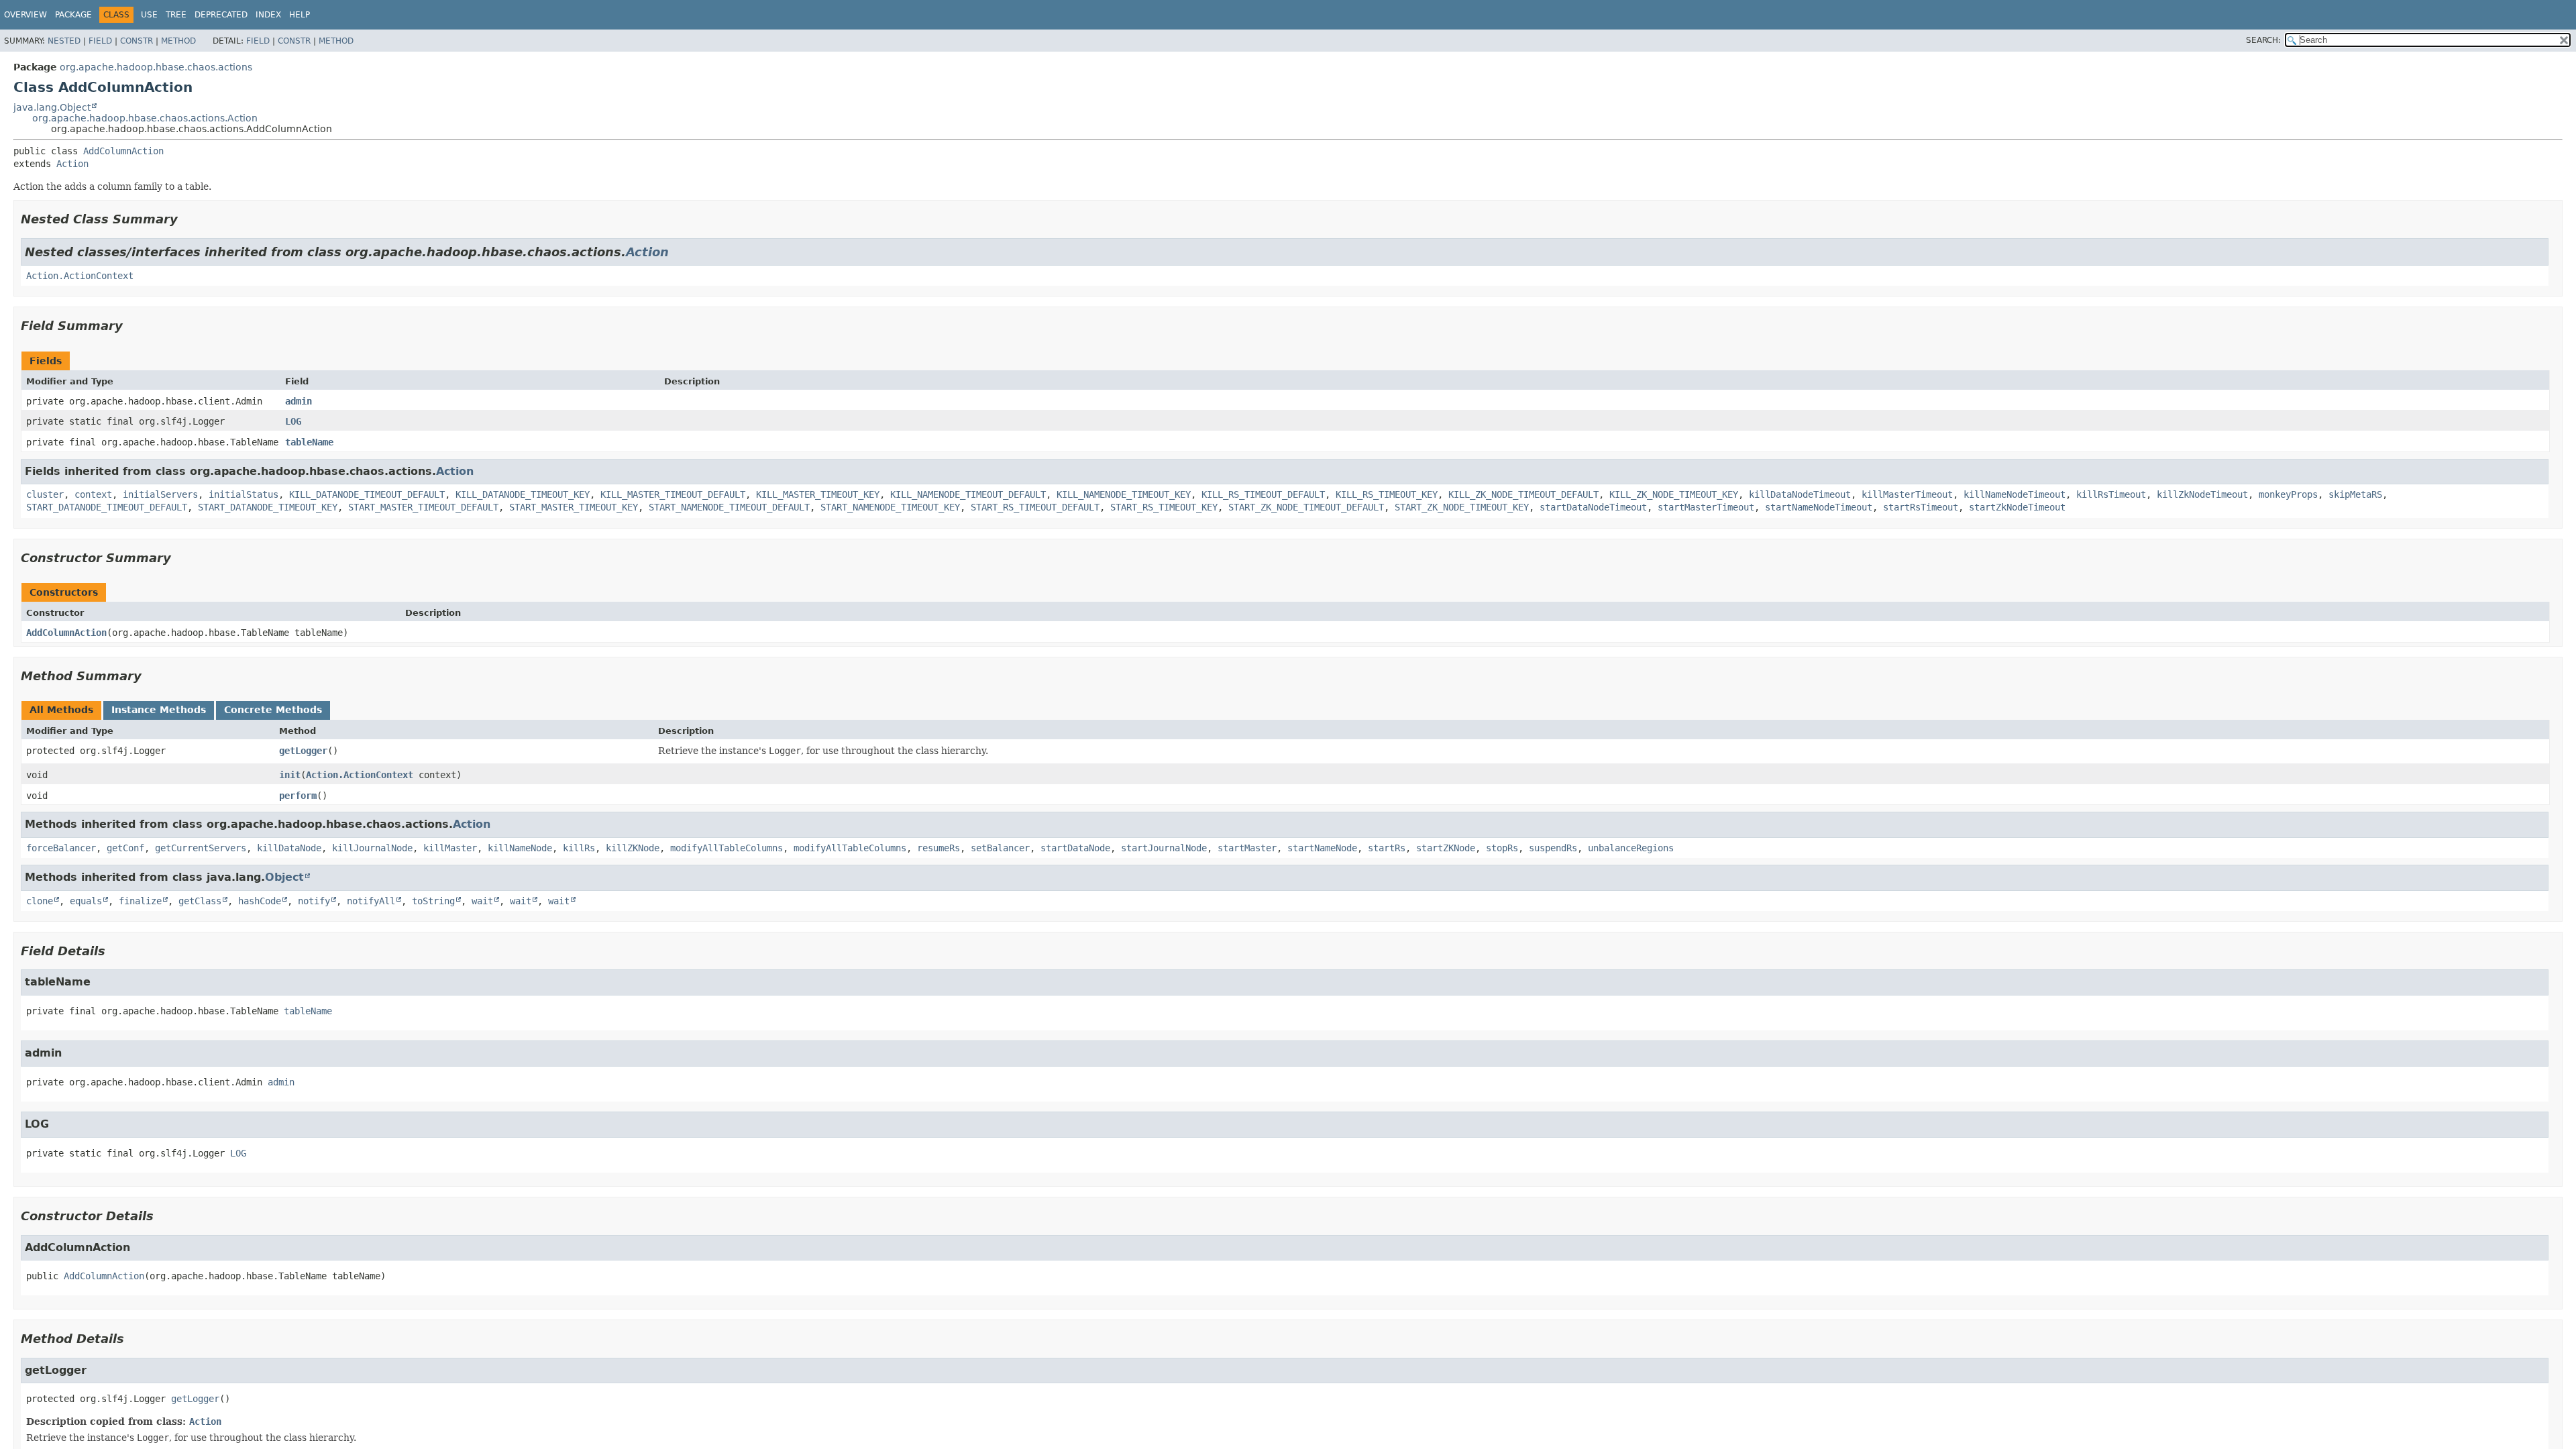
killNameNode (520, 848)
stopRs (1502, 848)
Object (284, 877)
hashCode (260, 901)
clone (40, 901)
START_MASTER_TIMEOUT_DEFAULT (423, 507)
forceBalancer (61, 848)
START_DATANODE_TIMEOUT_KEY (268, 507)
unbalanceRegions (1631, 848)
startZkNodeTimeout (2017, 507)
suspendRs (1553, 848)
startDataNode (1075, 848)
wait (482, 901)
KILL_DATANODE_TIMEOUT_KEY (523, 494)
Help (300, 15)
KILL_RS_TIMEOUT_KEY (1387, 494)
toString (433, 901)
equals (86, 901)
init (290, 775)
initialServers (160, 494)
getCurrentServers (201, 848)
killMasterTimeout (1907, 494)
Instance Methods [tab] (159, 710)
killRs (579, 848)
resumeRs (938, 848)
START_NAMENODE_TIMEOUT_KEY (890, 507)
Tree (176, 15)
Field (100, 41)
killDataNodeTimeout (1800, 494)
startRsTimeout (1921, 507)
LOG (293, 421)
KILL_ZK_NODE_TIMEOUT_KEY (1674, 494)
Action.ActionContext (80, 276)
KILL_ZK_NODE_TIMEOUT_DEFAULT (1523, 494)
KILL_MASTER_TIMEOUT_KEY (818, 494)
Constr (137, 41)
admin (299, 401)
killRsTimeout (2111, 494)
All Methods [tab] (61, 710)
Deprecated (221, 15)
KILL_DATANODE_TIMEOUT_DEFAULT (367, 494)
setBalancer (1000, 848)
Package (73, 15)
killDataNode (289, 848)
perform (298, 796)
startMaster (1247, 848)
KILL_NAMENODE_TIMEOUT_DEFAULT (968, 494)
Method (178, 41)
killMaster (450, 848)
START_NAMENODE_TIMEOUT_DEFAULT (729, 507)
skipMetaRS (2355, 494)
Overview (25, 15)
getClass (200, 901)
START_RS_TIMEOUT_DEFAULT (1035, 507)
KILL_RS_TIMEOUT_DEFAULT (1263, 494)
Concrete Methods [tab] (273, 710)
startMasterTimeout (1706, 507)
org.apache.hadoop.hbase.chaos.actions (156, 67)
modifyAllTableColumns (727, 848)
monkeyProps (2288, 494)
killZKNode (633, 848)
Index (268, 15)
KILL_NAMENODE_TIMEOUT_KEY (1124, 494)
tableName (309, 442)
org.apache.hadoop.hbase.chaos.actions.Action (145, 118)
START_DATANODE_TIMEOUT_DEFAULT (107, 507)
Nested (64, 41)
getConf (125, 848)
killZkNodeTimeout (2202, 494)
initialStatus (244, 494)
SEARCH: (2263, 40)
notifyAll (371, 901)
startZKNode (1446, 848)
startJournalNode (1164, 848)
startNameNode (1322, 848)
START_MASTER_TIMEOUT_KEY (574, 507)
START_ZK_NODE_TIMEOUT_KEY (1462, 507)
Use (149, 15)
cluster (45, 494)
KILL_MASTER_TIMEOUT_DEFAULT (673, 494)
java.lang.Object (52, 107)
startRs (1387, 848)
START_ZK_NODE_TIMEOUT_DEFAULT (1306, 507)
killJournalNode (372, 848)
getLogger (303, 751)
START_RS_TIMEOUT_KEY (1164, 507)
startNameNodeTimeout (1819, 507)
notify (314, 901)
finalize (140, 901)
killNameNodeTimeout (2015, 494)
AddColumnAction (123, 151)
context (93, 494)
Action (72, 164)
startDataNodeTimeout (1593, 507)
